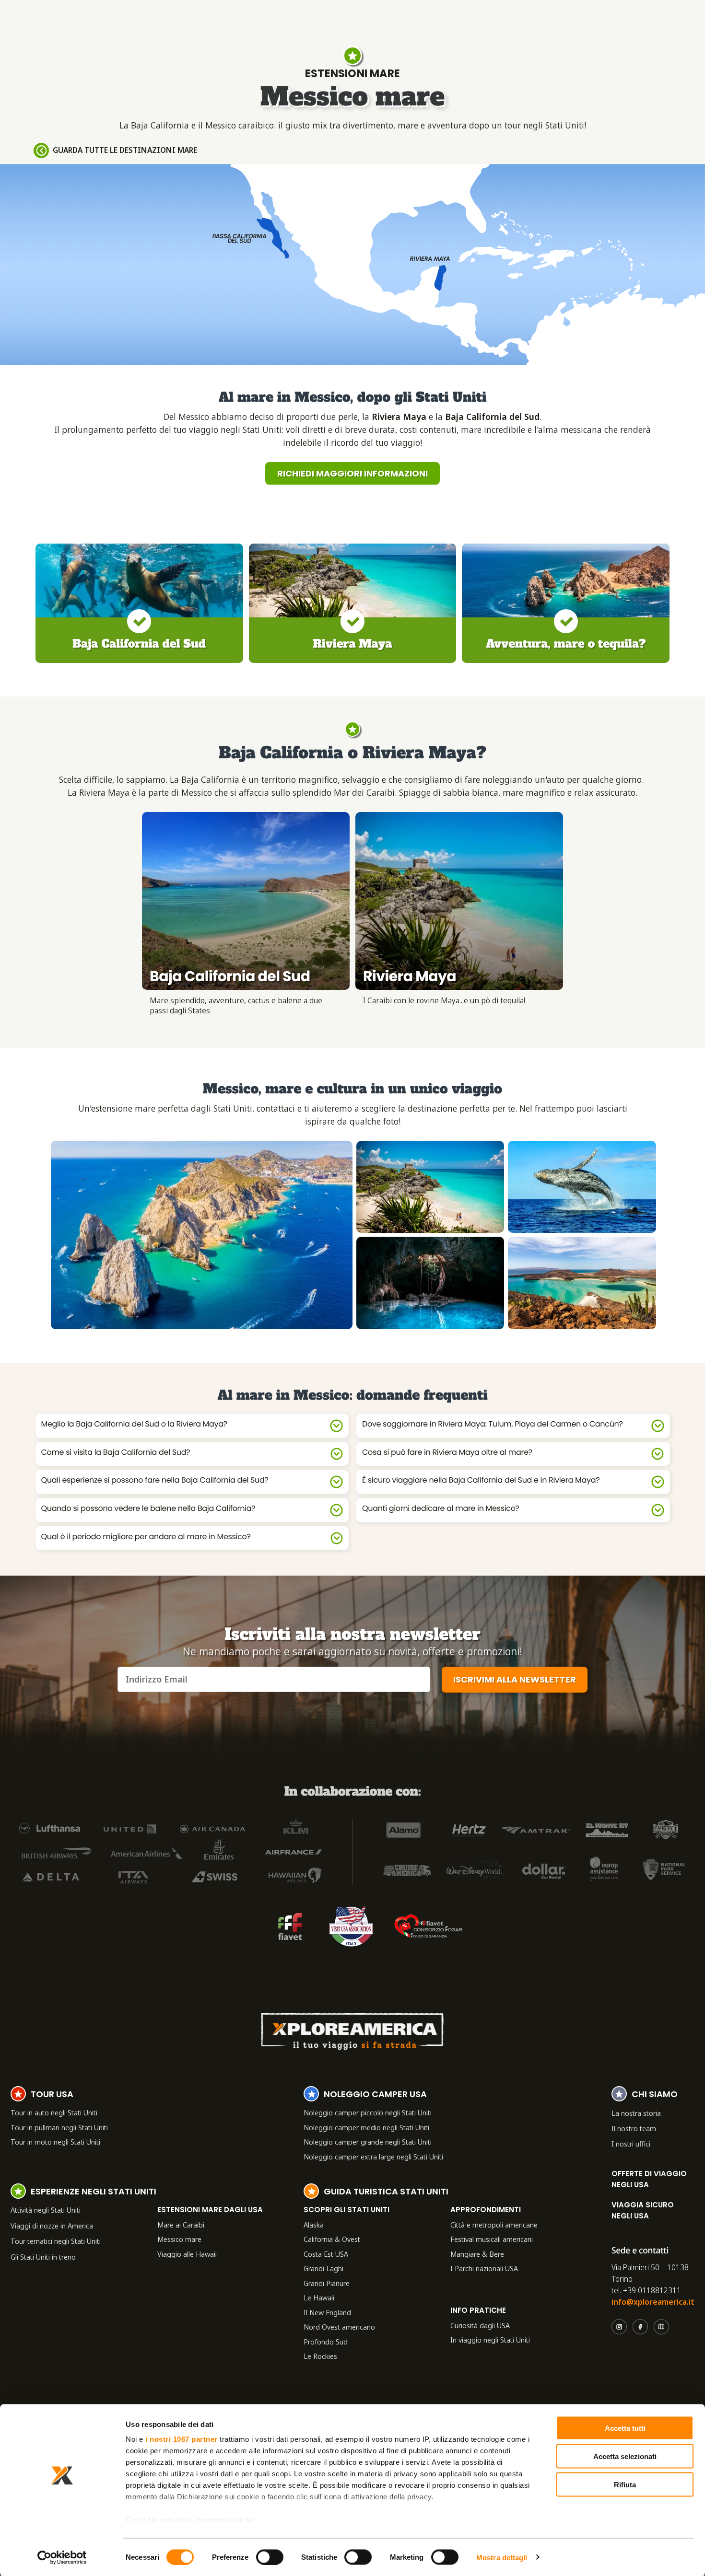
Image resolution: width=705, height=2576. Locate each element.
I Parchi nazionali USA (484, 2268)
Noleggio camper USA (375, 2095)
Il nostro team (634, 2128)
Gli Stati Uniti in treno (43, 2257)
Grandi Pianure (327, 2283)
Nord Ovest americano (339, 2327)
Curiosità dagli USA (480, 2325)
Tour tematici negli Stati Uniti (56, 2241)
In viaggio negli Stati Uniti (490, 2340)
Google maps (661, 2327)
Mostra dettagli (502, 2557)
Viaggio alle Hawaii (187, 2254)
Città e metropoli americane (494, 2225)
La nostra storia (636, 2113)
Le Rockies (320, 2356)
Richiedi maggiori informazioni (352, 473)
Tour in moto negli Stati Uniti (55, 2142)
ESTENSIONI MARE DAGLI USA (210, 2210)
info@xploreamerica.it (653, 2302)
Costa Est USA (326, 2254)
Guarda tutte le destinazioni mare (125, 150)
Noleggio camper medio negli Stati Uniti (366, 2127)
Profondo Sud (326, 2342)
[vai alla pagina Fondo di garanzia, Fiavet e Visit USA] (290, 1926)
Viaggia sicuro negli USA (643, 2210)
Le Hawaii (319, 2298)
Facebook (640, 2327)
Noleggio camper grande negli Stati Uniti (368, 2142)
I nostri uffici (631, 2144)
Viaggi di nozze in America (52, 2226)
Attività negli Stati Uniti (46, 2210)
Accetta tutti (625, 2428)
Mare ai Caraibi (181, 2225)
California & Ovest (332, 2239)
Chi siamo (655, 2095)
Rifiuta (625, 2484)
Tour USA (52, 2095)
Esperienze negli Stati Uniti (94, 2193)
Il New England (327, 2312)
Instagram (619, 2327)
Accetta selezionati (625, 2456)
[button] (202, 1235)
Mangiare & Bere (477, 2254)
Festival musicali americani (492, 2239)
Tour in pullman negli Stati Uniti (59, 2127)
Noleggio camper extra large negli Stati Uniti (373, 2157)
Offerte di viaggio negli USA (649, 2179)
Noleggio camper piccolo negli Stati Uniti (368, 2112)
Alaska (314, 2225)
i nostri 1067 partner (182, 2439)
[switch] (270, 2557)
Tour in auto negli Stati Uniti (54, 2112)
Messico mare (179, 2239)
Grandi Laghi (323, 2268)
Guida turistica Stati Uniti (386, 2193)
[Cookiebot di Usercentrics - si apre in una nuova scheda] (62, 2557)
